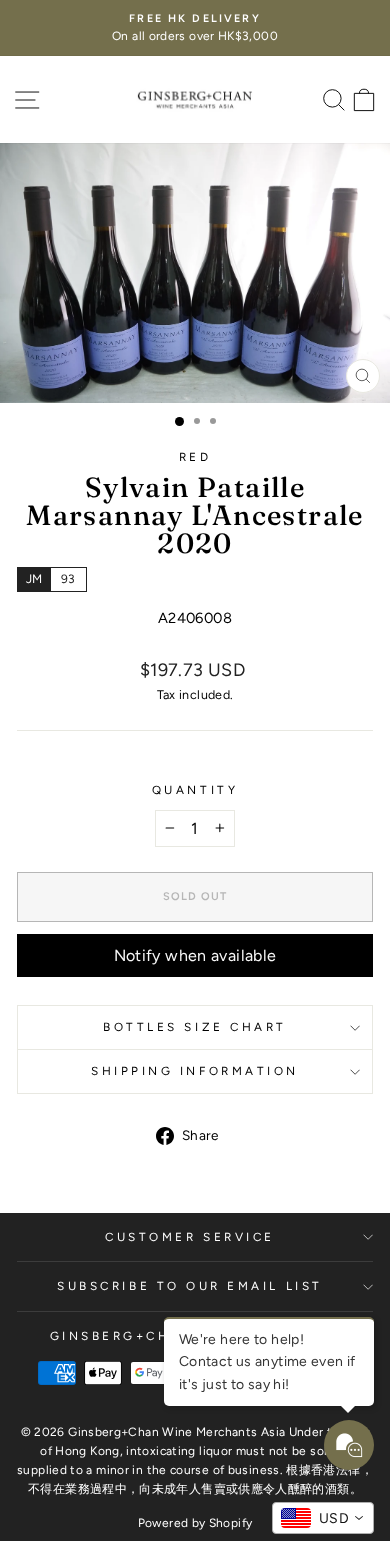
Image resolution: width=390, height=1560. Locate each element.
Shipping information (195, 1071)
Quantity (195, 790)
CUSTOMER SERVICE (190, 1237)
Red (195, 457)
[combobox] (323, 1518)
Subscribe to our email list (189, 1286)
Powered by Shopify (195, 1523)
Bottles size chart (195, 1027)
